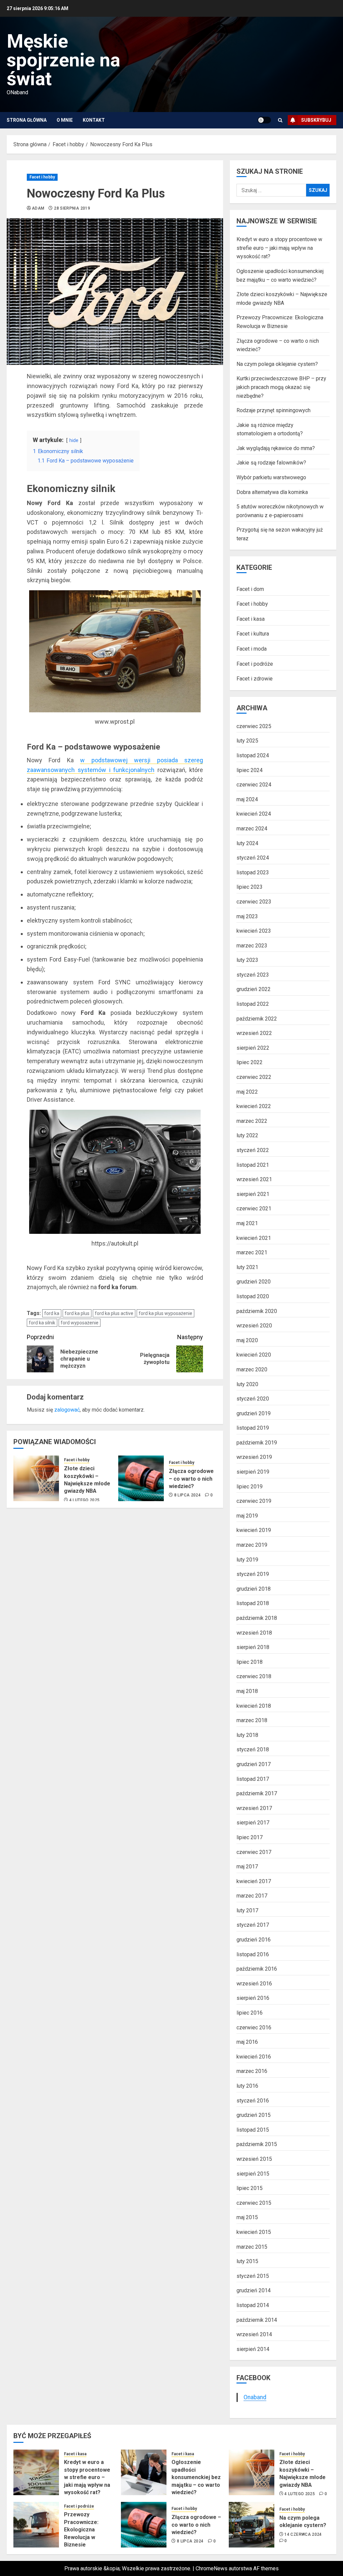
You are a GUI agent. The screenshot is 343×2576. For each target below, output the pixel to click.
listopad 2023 (253, 872)
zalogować (67, 1410)
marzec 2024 (252, 829)
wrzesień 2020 (254, 1326)
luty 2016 (247, 2086)
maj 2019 (247, 1516)
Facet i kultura (253, 634)
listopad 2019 (253, 1428)
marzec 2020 (252, 1369)
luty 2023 (247, 960)
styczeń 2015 (253, 2276)
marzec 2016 (252, 2071)
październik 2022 (257, 1019)
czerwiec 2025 (254, 726)
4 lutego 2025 (85, 1500)
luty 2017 (247, 1910)
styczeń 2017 (253, 1925)
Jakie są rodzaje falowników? (271, 463)
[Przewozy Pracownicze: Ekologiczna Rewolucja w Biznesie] (36, 2525)
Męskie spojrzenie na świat (63, 60)
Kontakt (94, 120)
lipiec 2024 (250, 770)
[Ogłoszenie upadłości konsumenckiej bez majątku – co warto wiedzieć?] (144, 2472)
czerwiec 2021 (254, 1209)
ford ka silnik (42, 1323)
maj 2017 (247, 1867)
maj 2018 (247, 1691)
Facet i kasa (251, 619)
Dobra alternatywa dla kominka (272, 492)
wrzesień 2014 (254, 2334)
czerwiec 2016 (254, 2027)
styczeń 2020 (253, 1399)
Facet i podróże (255, 664)
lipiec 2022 (250, 1062)
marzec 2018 (252, 1720)
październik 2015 (257, 2144)
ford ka (52, 1313)
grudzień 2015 (254, 2115)
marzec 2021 (252, 1252)
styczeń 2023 (253, 975)
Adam (38, 208)
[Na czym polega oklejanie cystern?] (252, 2525)
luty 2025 (247, 741)
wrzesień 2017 (254, 1808)
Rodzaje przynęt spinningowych (273, 410)
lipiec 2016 (250, 2013)
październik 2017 (257, 1793)
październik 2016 (257, 1969)
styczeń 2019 (253, 1574)
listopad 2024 (253, 755)
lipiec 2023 (250, 887)
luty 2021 (247, 1267)
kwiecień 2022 (254, 1106)
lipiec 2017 (250, 1837)
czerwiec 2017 (254, 1852)
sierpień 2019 (253, 1472)
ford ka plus (77, 1313)
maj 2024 (247, 799)
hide (74, 441)
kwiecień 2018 (254, 1706)
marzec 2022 (252, 1121)
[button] (280, 120)
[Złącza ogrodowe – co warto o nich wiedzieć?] (141, 1478)
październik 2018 (257, 1618)
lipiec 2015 (250, 2188)
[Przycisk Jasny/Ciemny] (264, 120)
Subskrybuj (316, 120)
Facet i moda (252, 649)
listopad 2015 (253, 2130)
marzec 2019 (252, 1545)
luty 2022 (247, 1135)
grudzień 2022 (254, 989)
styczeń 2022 (253, 1150)
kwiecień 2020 (254, 1355)
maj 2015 (247, 2217)
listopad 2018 (253, 1603)
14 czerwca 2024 (303, 2534)
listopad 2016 (253, 1954)
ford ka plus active (114, 1313)
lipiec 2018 (250, 1662)
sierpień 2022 (253, 1048)
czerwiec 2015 (254, 2203)
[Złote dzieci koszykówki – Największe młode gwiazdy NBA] (36, 1478)
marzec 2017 (252, 1896)
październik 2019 (257, 1443)
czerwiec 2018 (254, 1676)
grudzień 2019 (254, 1413)
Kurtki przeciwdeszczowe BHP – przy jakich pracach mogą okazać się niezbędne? (281, 387)
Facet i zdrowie (255, 679)
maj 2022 (247, 1092)
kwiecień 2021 (254, 1238)
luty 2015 (247, 2261)
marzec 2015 (252, 2247)
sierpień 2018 (253, 1647)
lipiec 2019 (250, 1487)
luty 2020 (247, 1384)
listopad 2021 (253, 1165)
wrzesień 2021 (254, 1179)
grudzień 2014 (254, 2290)
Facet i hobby (42, 177)
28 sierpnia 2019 (72, 208)
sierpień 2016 (253, 1998)
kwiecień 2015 (254, 2232)
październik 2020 (257, 1311)
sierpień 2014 (253, 2349)
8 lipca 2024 (187, 1495)
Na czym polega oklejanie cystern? (277, 364)
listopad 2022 (253, 1004)
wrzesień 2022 (254, 1033)
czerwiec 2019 (254, 1501)
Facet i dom (250, 589)
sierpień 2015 (253, 2174)
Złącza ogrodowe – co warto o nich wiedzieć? (191, 1479)
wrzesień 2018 (254, 1633)
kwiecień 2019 (254, 1530)
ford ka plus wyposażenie (165, 1313)
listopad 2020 (253, 1296)
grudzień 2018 (254, 1589)
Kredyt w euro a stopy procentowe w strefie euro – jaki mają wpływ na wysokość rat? (279, 248)
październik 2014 (257, 2320)
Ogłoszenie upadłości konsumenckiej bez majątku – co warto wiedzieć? (196, 2477)
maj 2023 (247, 916)
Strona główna (27, 120)
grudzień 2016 (254, 1940)
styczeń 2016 (253, 2101)
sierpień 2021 (253, 1194)
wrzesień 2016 (254, 1984)
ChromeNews (212, 2568)
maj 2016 (247, 2042)
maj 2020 (247, 1340)
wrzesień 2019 (254, 1457)
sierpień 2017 (253, 1823)
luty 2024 (247, 843)
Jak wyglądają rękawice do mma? (276, 448)
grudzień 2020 (254, 1282)
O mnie (65, 120)
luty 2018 (247, 1735)
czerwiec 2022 (254, 1077)
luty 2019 (247, 1560)
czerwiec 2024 (254, 785)
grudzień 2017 (254, 1764)
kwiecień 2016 (254, 2057)
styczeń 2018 (253, 1749)
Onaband (255, 2397)
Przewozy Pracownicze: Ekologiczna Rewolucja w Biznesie (81, 2530)
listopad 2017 (253, 1779)
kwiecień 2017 (254, 1881)
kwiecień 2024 (254, 814)
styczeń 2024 (253, 858)
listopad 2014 (253, 2305)
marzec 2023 (252, 946)
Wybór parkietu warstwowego (271, 477)
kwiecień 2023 (254, 931)
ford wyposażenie (80, 1323)
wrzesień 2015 (254, 2159)
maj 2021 (247, 1223)
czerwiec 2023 (254, 902)
